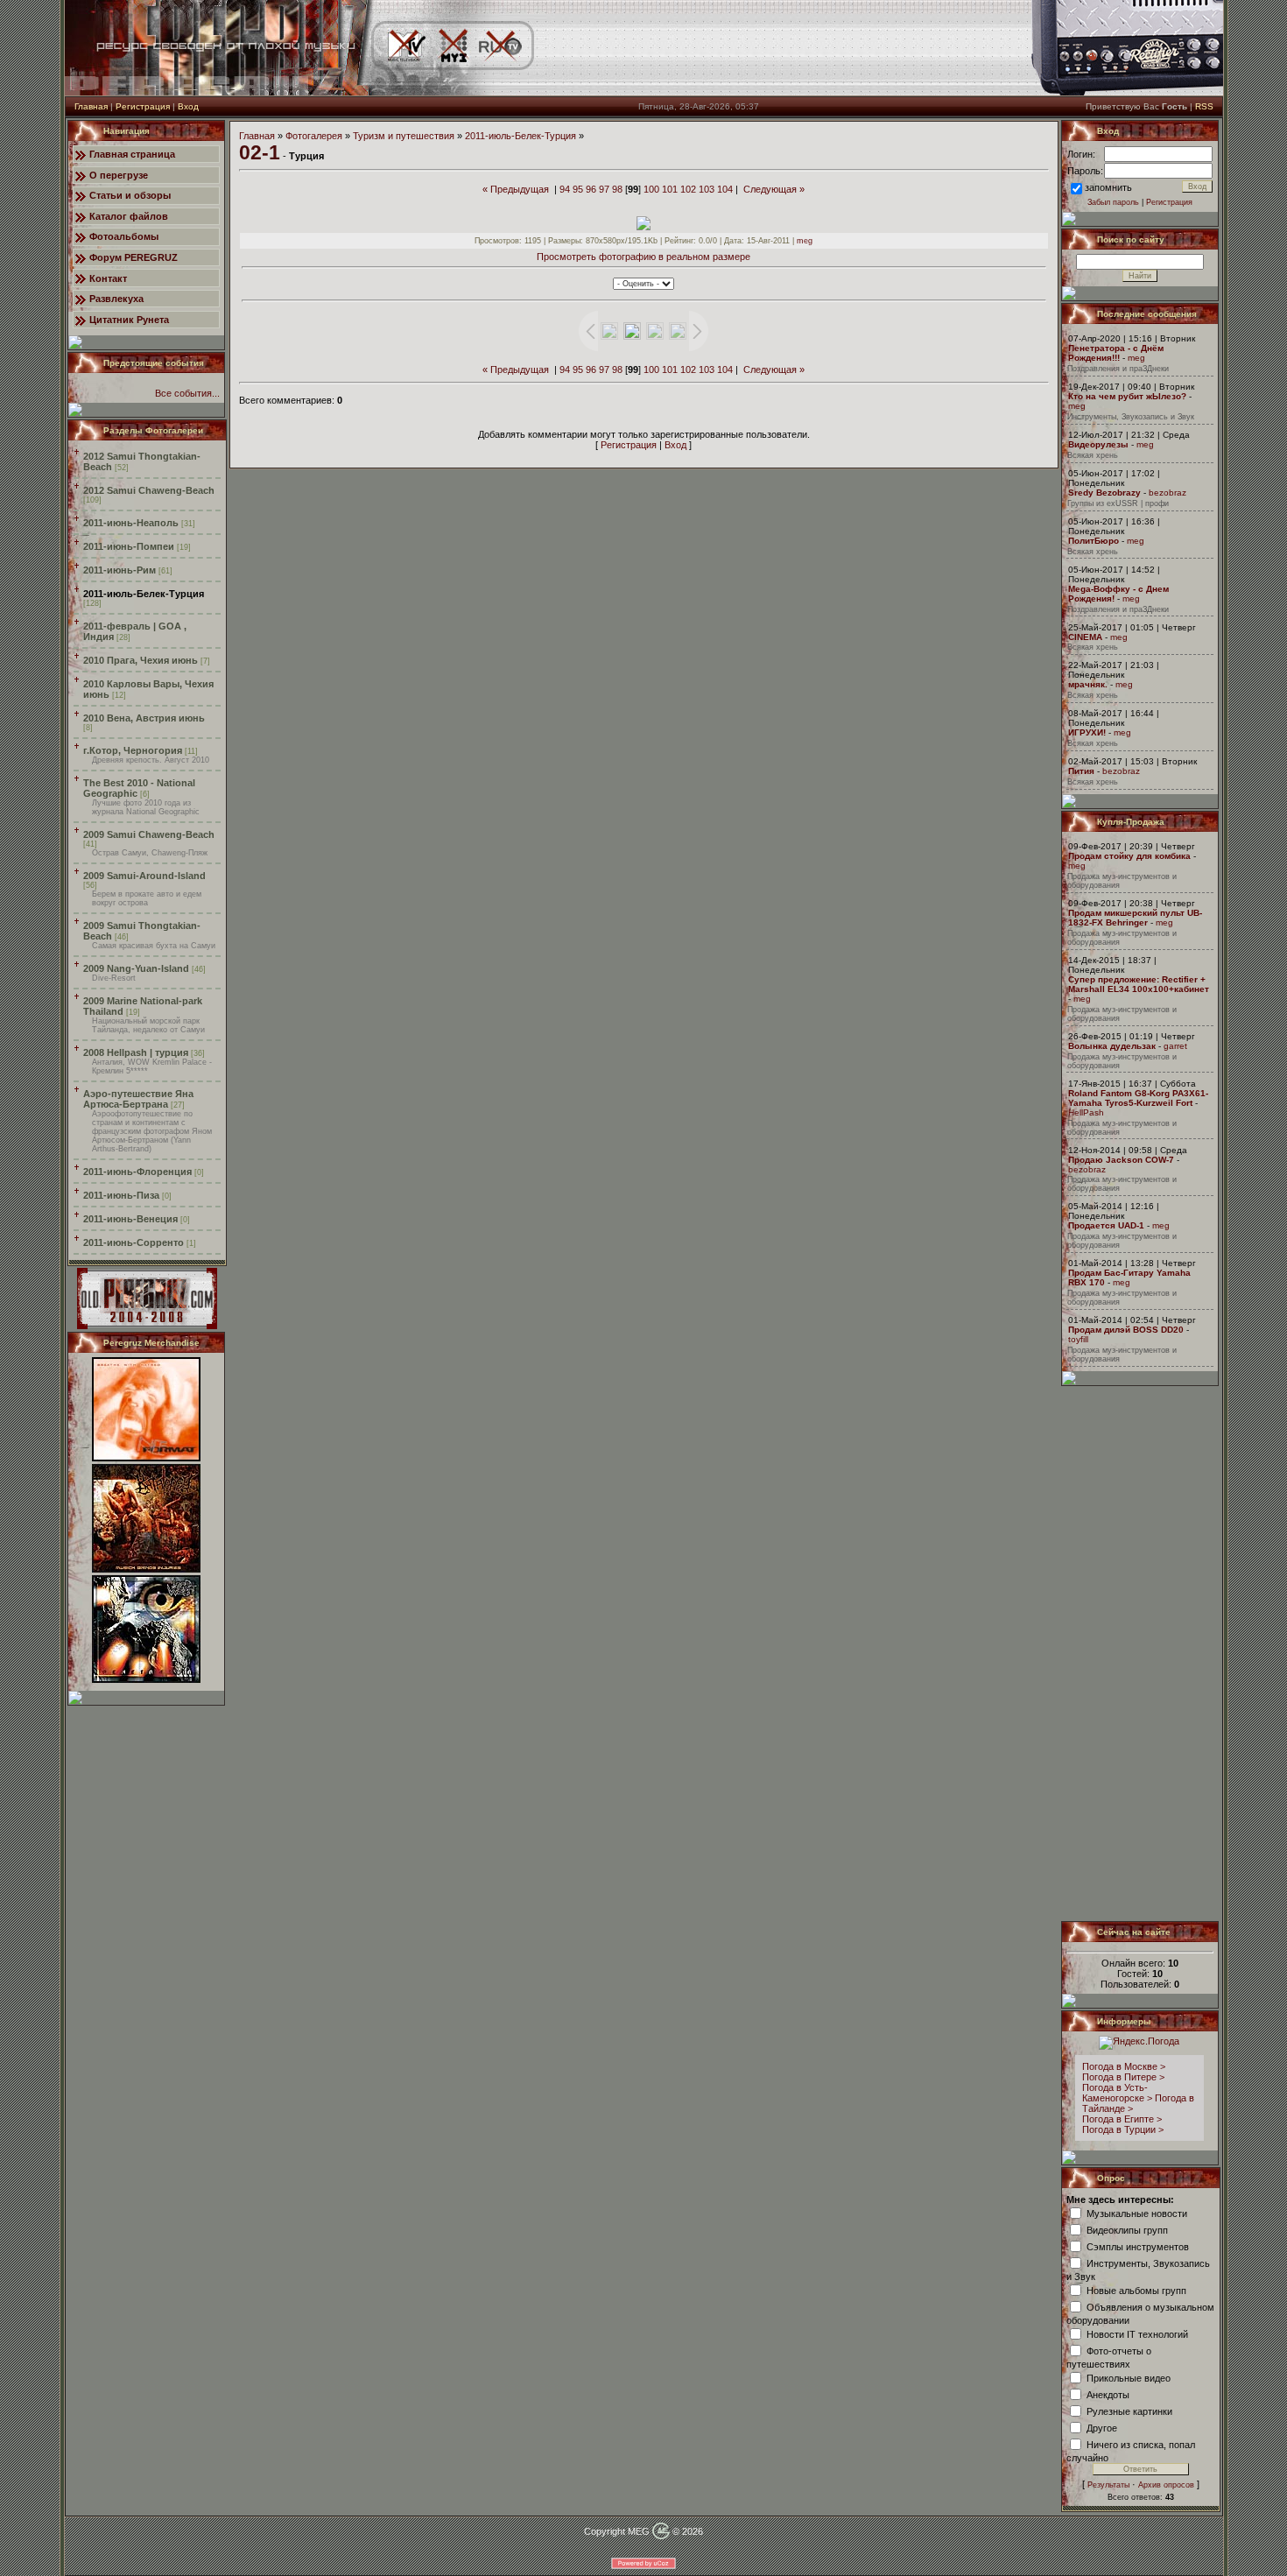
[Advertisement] (1141, 1653)
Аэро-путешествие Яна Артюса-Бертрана (138, 1099)
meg (805, 241)
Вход (188, 106)
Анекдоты (1108, 2394)
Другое (1102, 2427)
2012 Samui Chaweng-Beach (149, 490)
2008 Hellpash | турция (136, 1052)
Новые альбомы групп (1136, 2290)
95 (578, 189)
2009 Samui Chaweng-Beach (149, 834)
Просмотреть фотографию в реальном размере (643, 257)
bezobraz (1167, 493)
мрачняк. (1088, 684)
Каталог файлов (129, 216)
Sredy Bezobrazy (1104, 493)
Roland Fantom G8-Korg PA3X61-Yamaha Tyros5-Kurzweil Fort (1138, 1098)
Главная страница (132, 154)
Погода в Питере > (1123, 2077)
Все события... (187, 393)
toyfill (1078, 1339)
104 (725, 189)
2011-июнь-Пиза (121, 1195)
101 (670, 189)
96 (591, 189)
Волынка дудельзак (1112, 1046)
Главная (91, 106)
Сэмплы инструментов (1138, 2246)
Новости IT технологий (1137, 2333)
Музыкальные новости (1137, 2213)
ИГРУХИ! (1087, 732)
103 (707, 189)
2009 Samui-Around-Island (144, 876)
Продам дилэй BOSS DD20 (1126, 1330)
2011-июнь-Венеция (130, 1219)
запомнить (1108, 187)
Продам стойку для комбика (1129, 856)
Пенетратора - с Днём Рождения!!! (1116, 353)
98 (617, 189)
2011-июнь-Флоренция (137, 1172)
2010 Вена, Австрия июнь (144, 718)
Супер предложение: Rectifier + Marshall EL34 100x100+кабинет (1139, 984)
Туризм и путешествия (404, 136)
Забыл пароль (1113, 202)
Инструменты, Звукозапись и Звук (1131, 417)
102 (688, 189)
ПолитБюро (1094, 541)
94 (565, 189)
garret (1175, 1046)
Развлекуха (116, 299)
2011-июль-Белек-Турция (144, 594)
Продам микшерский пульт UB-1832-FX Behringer (1135, 918)
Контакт (108, 278)
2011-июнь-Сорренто (134, 1242)
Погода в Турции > (1123, 2129)
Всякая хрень (1093, 455)
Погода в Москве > (1124, 2066)
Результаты (1108, 2485)
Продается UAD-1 (1106, 1225)
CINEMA (1085, 637)
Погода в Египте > (1122, 2119)
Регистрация (143, 106)
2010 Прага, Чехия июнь (141, 660)
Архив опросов (1166, 2485)
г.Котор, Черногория (133, 750)
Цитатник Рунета (129, 320)
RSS (1204, 106)
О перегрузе (119, 175)
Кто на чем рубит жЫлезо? (1127, 396)
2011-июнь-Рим (120, 570)
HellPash (1086, 1112)
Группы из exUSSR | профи (1118, 503)
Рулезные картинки (1129, 2411)
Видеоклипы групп (1127, 2229)
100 (651, 189)
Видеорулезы (1098, 444)
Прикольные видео (1129, 2377)
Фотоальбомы (124, 236)
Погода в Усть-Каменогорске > (1117, 2093)
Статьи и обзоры (130, 195)
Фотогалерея (314, 136)
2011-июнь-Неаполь (131, 523)
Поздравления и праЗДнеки (1118, 369)
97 (604, 189)
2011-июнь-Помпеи (129, 546)
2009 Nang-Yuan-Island (136, 968)
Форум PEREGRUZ (134, 257)
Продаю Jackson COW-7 (1121, 1160)
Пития (1081, 771)
